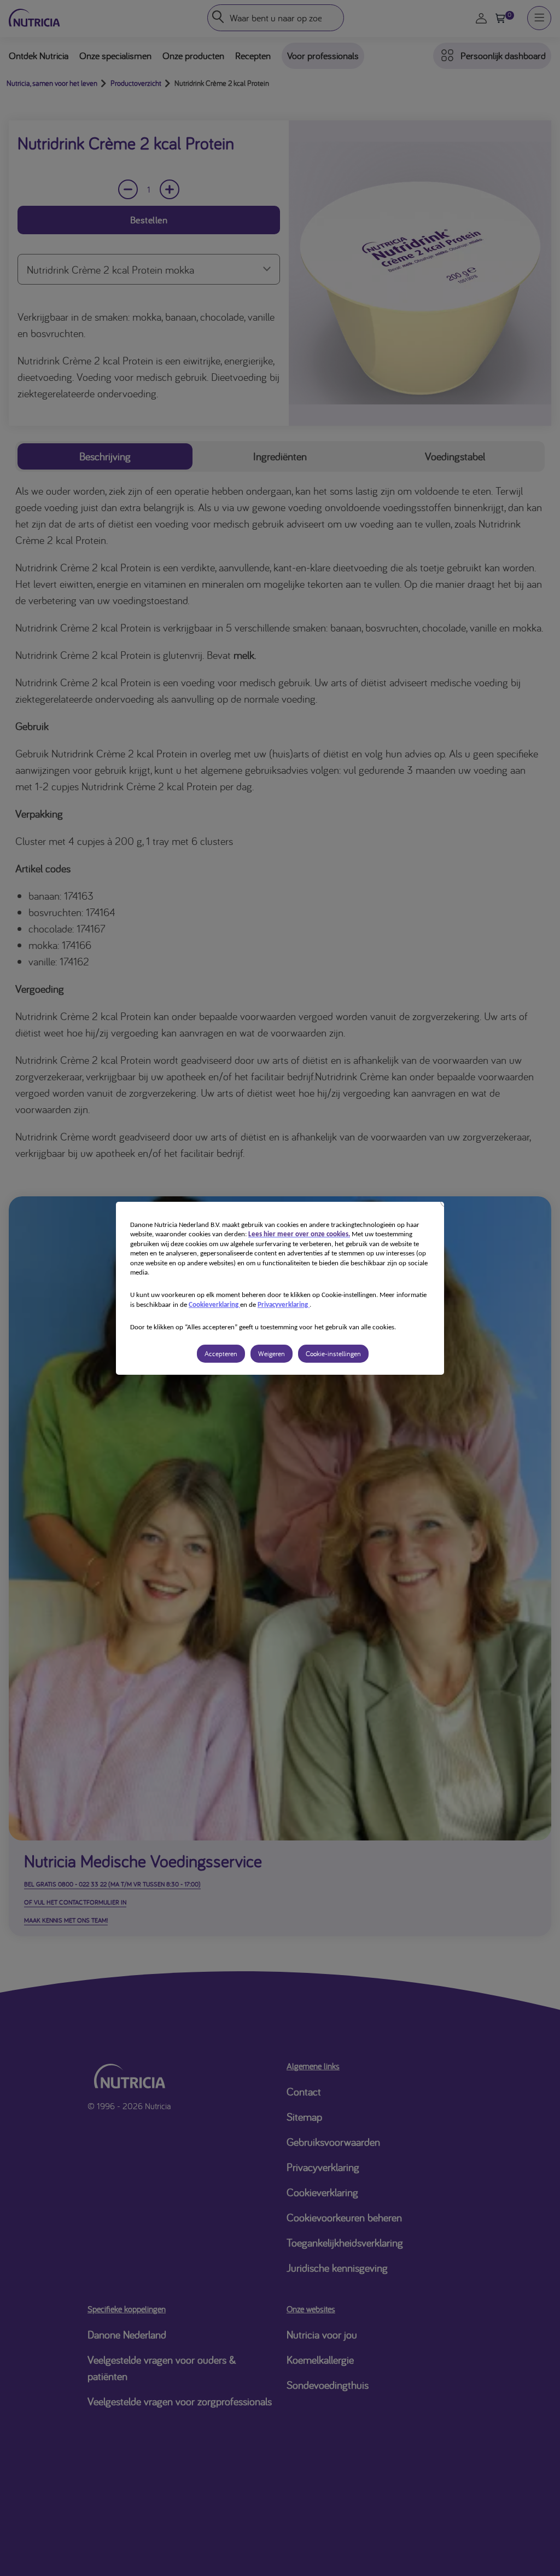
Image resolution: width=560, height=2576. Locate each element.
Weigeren (272, 1354)
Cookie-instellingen (333, 1354)
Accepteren (221, 1354)
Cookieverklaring (214, 1305)
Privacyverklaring (284, 1305)
